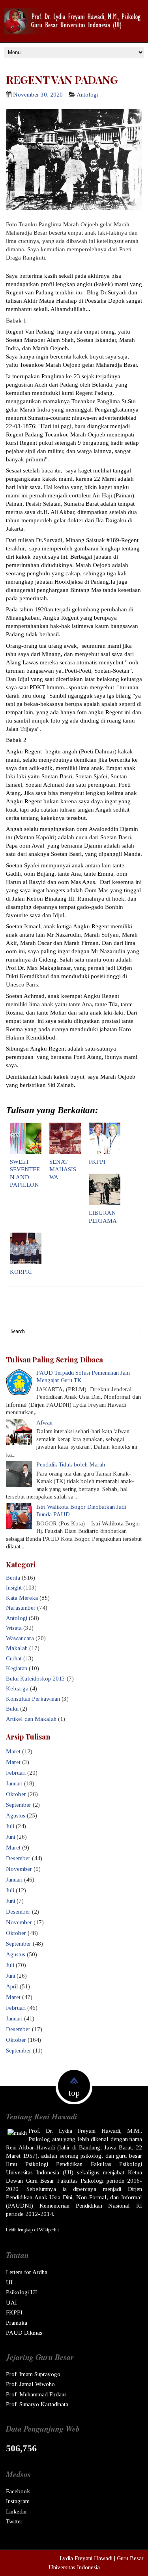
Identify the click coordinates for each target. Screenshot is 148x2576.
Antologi (87, 95)
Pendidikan (69, 2164)
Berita (13, 1578)
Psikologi (37, 2164)
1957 (29, 2156)
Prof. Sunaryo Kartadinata (37, 2404)
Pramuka (17, 2323)
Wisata (14, 1628)
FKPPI (97, 1162)
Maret (13, 1751)
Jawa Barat (118, 2147)
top (74, 2093)
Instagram (18, 2501)
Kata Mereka (22, 1598)
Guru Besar (40, 2181)
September (19, 1805)
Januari (14, 1783)
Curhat (14, 1658)
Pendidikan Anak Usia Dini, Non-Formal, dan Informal (74, 2197)
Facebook (18, 2491)
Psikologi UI (22, 2292)
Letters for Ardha (27, 2272)
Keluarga (17, 1688)
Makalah (17, 1648)
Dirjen (135, 2189)
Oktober (16, 1794)
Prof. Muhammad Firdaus (36, 2394)
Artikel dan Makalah (31, 1719)
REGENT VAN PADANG (62, 80)
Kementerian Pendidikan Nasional (85, 2206)
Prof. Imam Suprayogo (33, 2374)
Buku (12, 1709)
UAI (11, 2303)
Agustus (16, 1815)
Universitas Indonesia (33, 2172)
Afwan (44, 1423)
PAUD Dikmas (24, 2333)
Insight (14, 1588)
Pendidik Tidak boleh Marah (71, 1464)
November (19, 1869)
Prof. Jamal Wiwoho (30, 2384)
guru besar (129, 2156)
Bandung (90, 2147)
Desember (18, 1858)
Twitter (14, 2521)
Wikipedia (49, 2230)
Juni (10, 1837)
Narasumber (21, 1608)
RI (139, 2206)
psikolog (91, 2156)
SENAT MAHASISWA (63, 1169)
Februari (16, 1773)
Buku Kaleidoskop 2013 (36, 1679)
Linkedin (16, 2512)
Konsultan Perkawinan (33, 1699)
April (12, 1986)
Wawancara (20, 1638)
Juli (10, 1826)
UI (9, 2282)
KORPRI (21, 1272)
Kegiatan (17, 1668)
